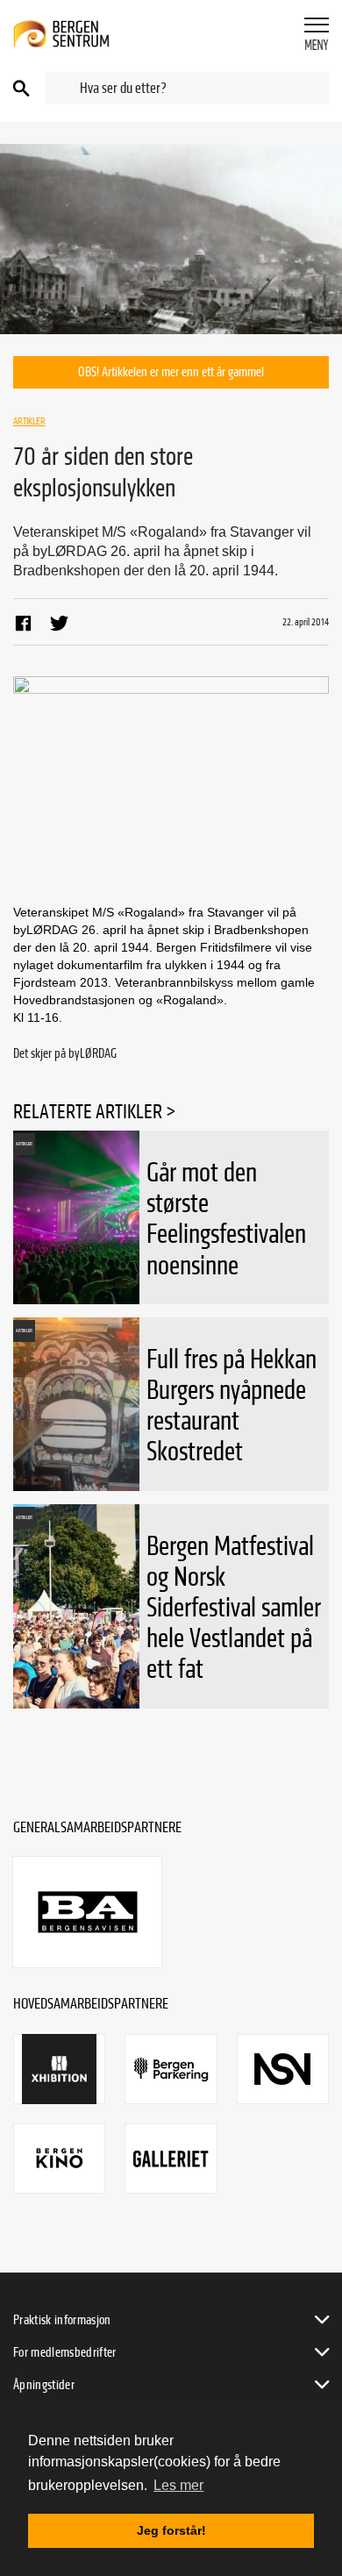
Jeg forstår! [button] (171, 2530)
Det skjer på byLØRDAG (65, 1053)
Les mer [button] (178, 2485)
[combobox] (187, 88)
